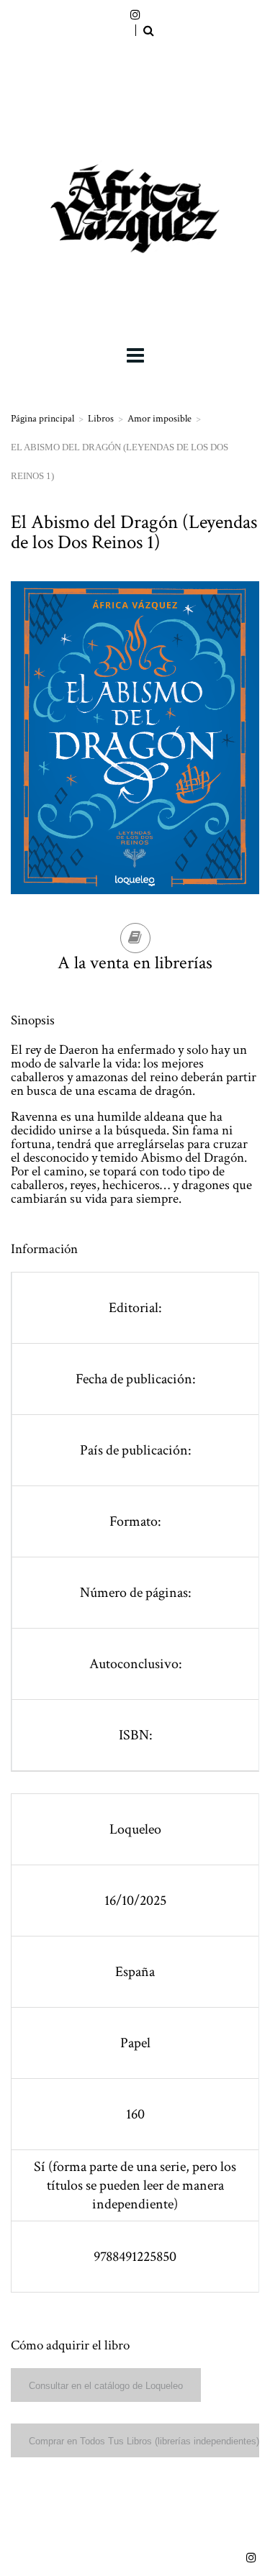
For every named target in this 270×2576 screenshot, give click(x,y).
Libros (101, 419)
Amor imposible (159, 419)
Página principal (42, 419)
